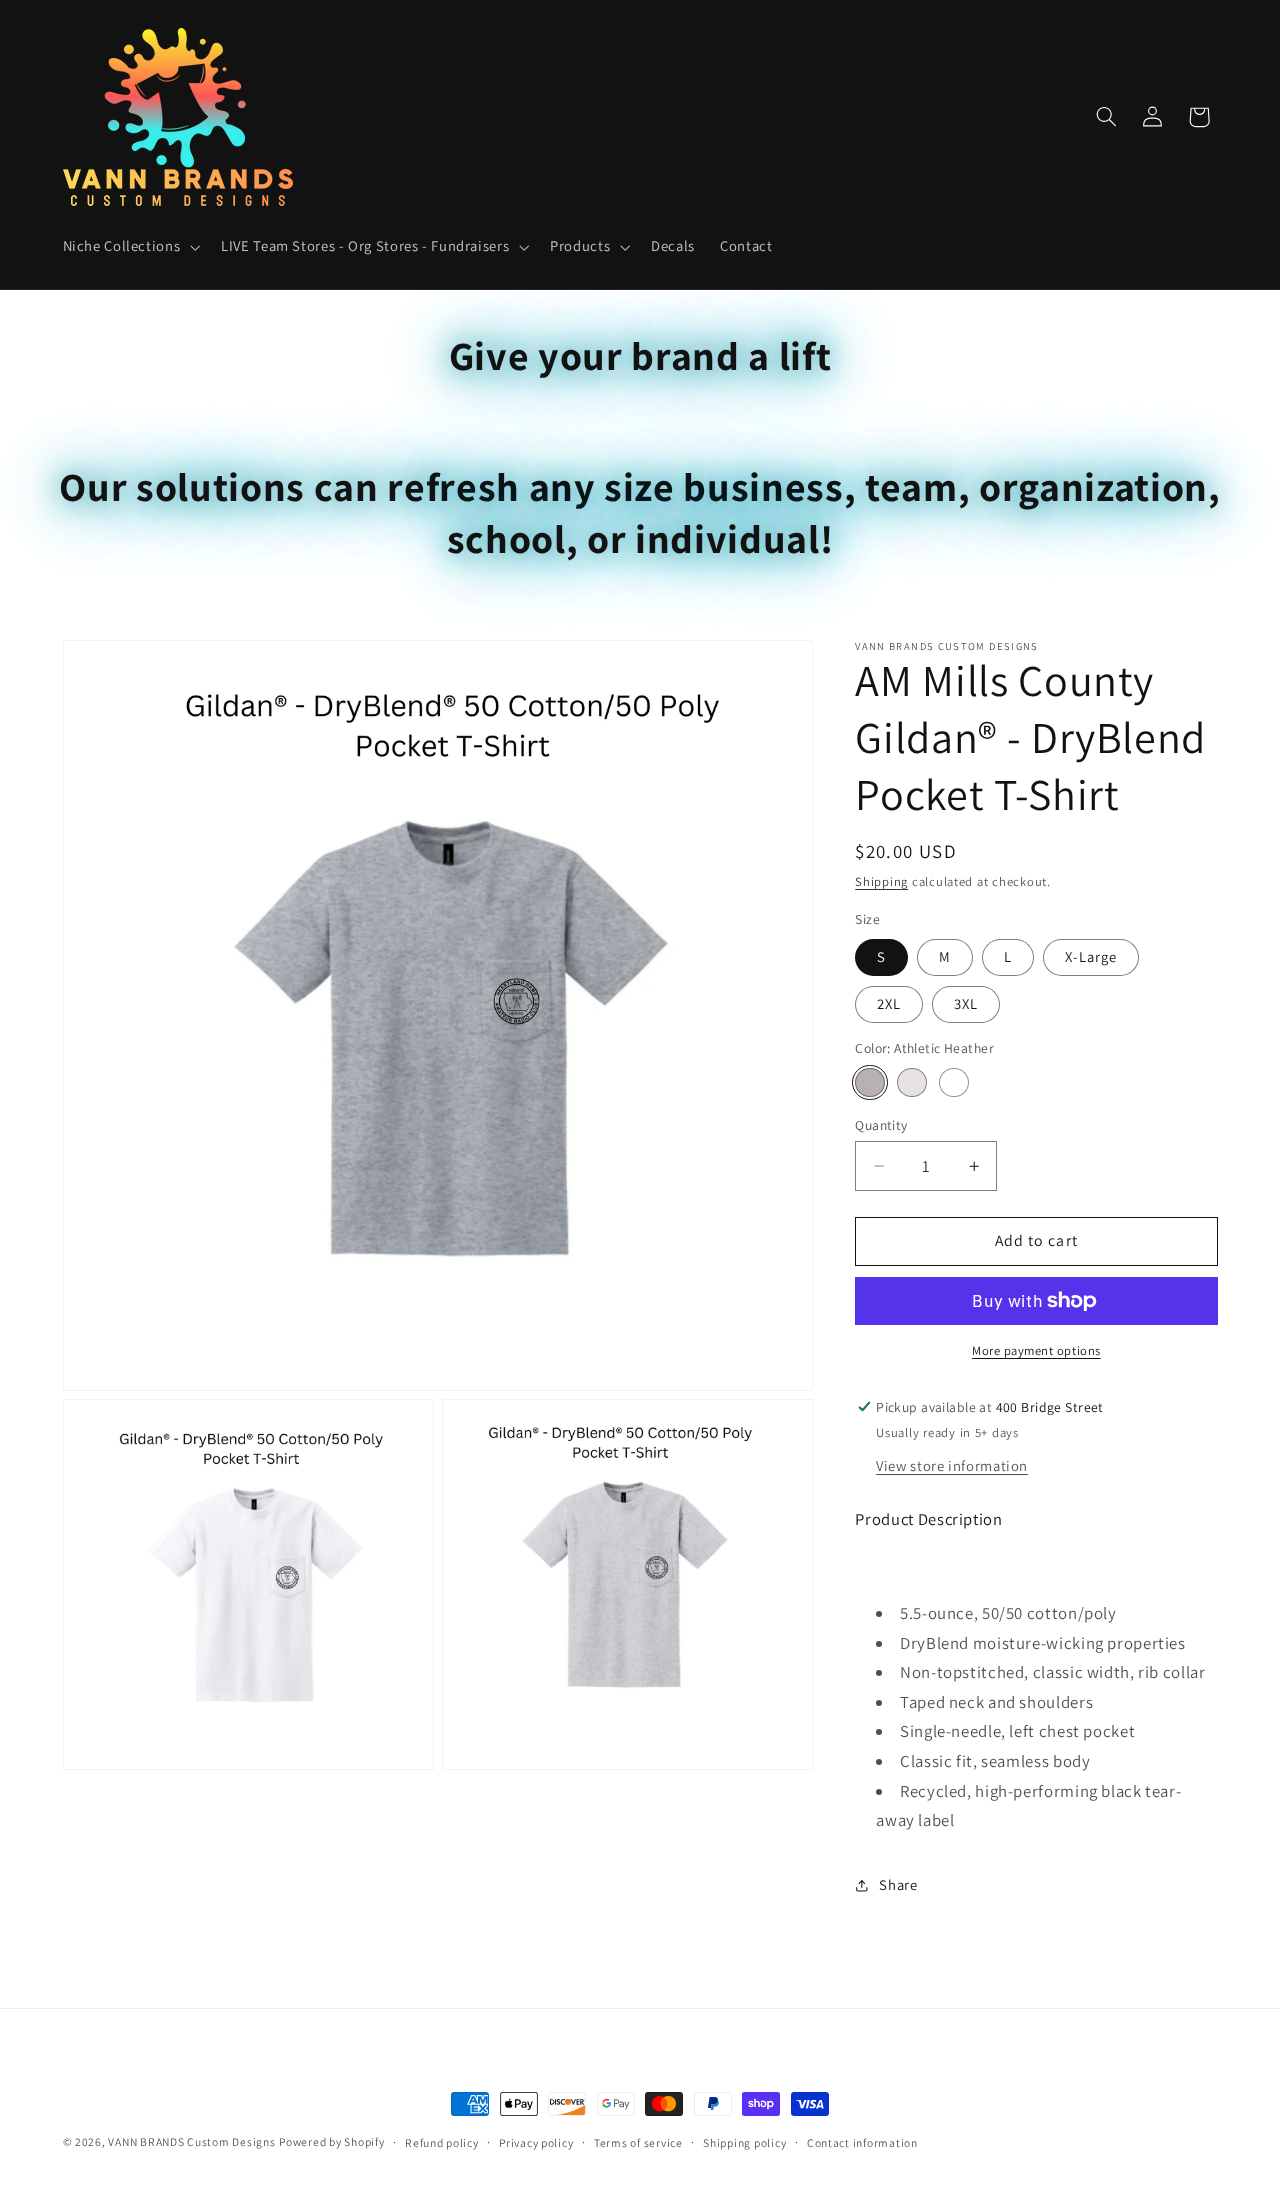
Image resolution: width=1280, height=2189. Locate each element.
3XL (966, 1003)
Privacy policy (536, 2142)
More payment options (1036, 1350)
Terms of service (638, 2142)
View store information (952, 1465)
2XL (889, 1003)
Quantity (881, 1125)
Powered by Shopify (331, 2141)
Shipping (881, 881)
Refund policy (442, 2142)
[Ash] (911, 1082)
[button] (129, 247)
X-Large (1091, 956)
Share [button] (898, 1884)
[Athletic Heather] (869, 1082)
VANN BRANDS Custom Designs (191, 2141)
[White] (953, 1082)
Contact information (862, 2142)
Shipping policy (744, 2142)
